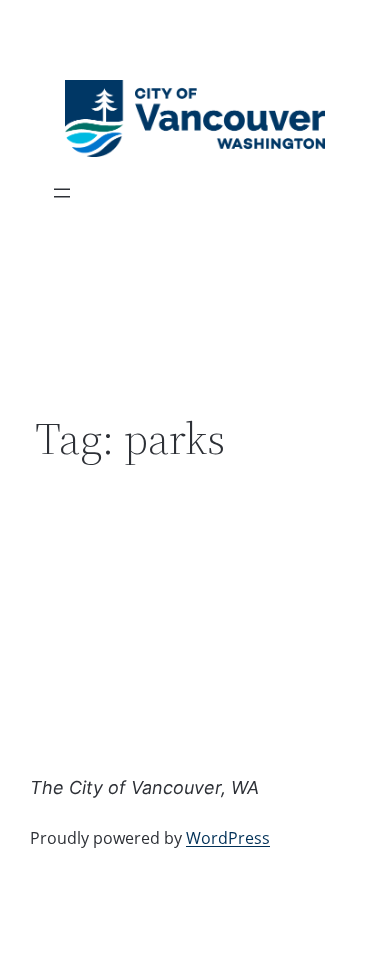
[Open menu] (62, 193)
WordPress (228, 838)
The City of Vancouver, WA (144, 787)
